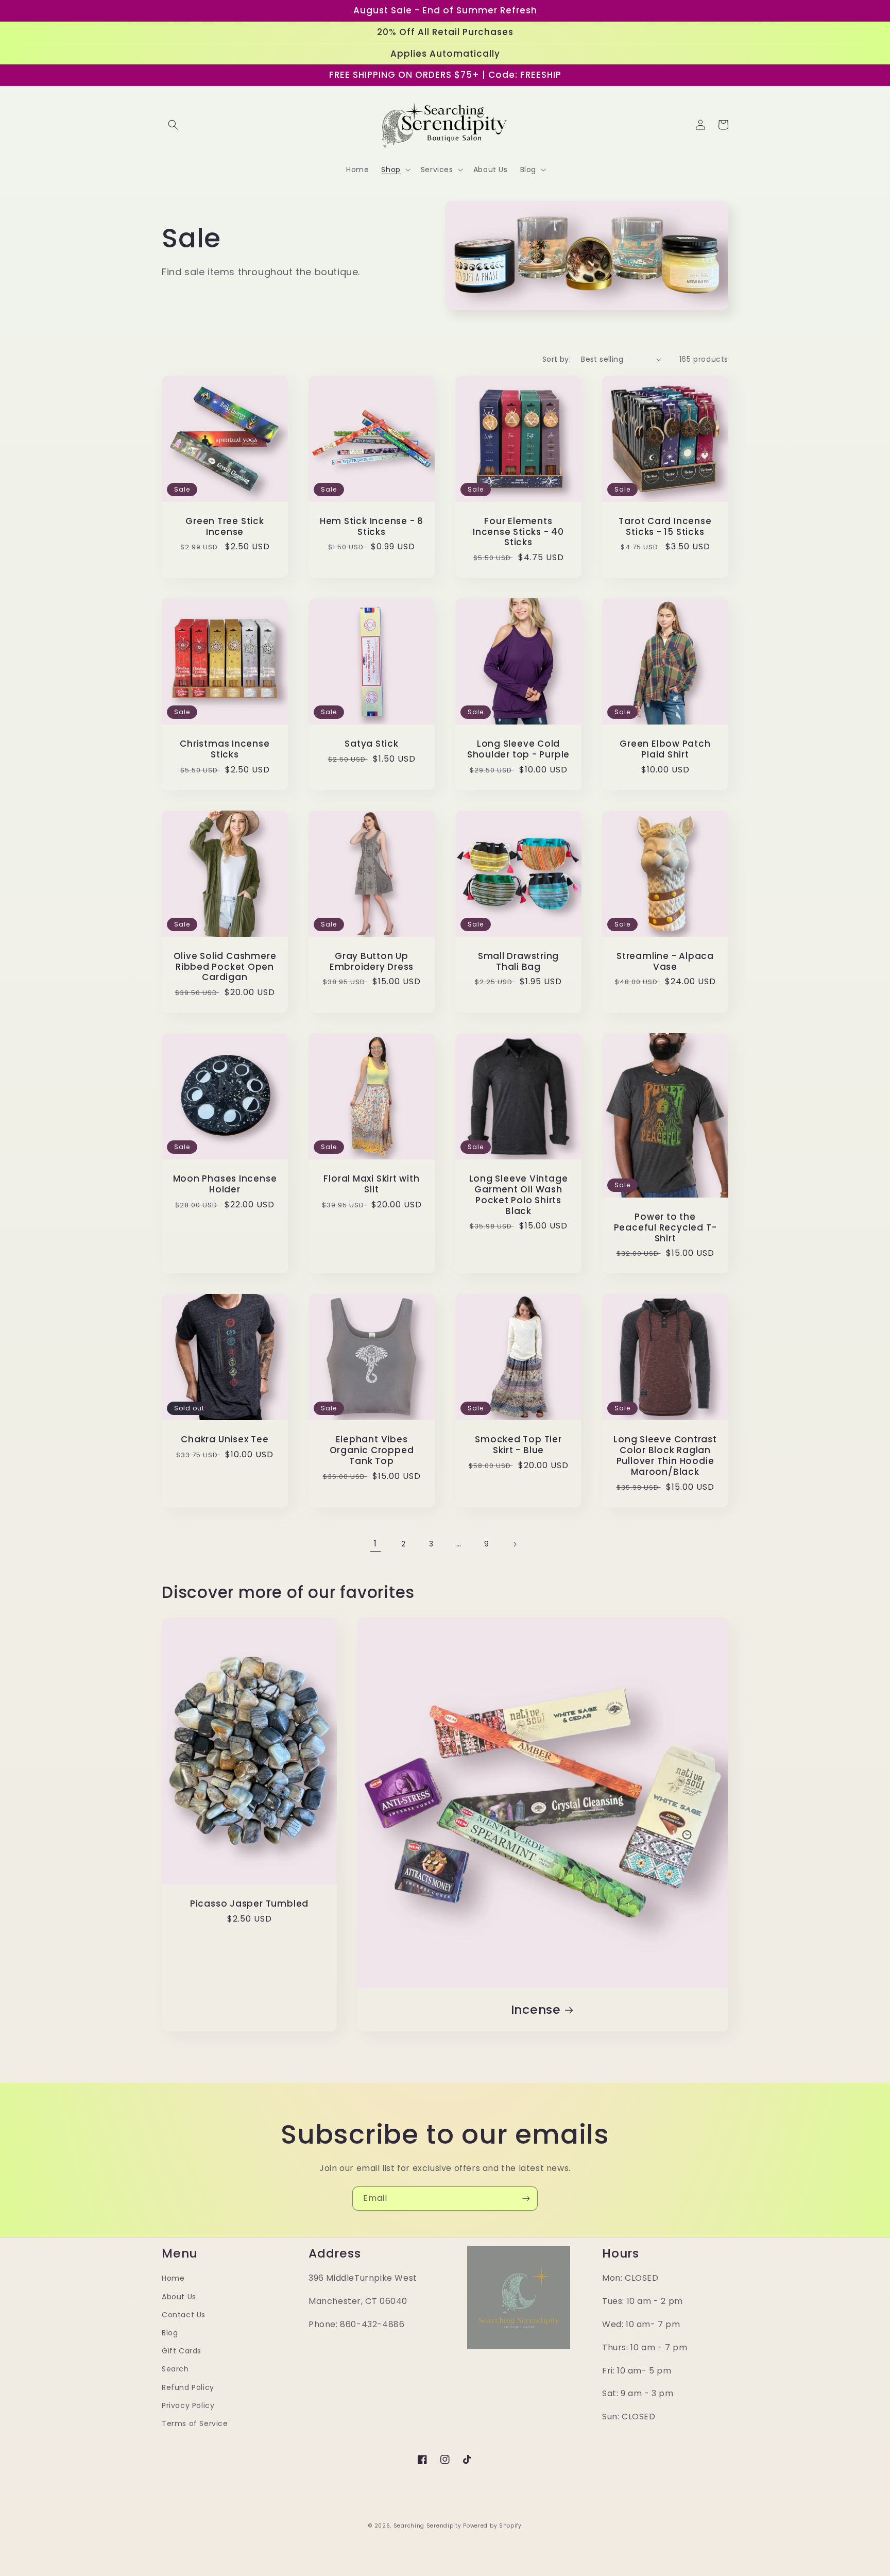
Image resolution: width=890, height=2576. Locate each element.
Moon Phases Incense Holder (225, 1184)
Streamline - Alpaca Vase (665, 962)
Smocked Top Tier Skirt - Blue (518, 1445)
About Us (179, 2297)
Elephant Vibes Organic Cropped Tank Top (372, 1450)
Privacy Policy (188, 2405)
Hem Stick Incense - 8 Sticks (372, 527)
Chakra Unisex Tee (225, 1439)
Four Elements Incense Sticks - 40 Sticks (518, 532)
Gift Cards (182, 2351)
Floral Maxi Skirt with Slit (371, 1184)
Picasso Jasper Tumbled (249, 1904)
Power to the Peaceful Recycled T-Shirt (665, 1227)
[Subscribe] (526, 2199)
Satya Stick (372, 744)
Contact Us (184, 2315)
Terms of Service (195, 2423)
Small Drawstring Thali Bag (518, 962)
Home (173, 2278)
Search (175, 2369)
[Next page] (515, 1544)
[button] (173, 125)
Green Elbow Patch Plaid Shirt (665, 749)
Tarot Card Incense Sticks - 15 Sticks (665, 527)
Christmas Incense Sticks (225, 749)
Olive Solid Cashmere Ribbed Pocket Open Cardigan (225, 967)
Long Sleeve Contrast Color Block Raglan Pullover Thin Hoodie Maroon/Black (665, 1455)
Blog (170, 2333)
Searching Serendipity (427, 2526)
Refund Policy (188, 2387)
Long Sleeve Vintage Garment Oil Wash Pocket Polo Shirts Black (519, 1195)
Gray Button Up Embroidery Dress (372, 962)
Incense (536, 2010)
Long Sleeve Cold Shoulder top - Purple (518, 749)
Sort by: (557, 359)
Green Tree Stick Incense (225, 527)
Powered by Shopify (492, 2526)
